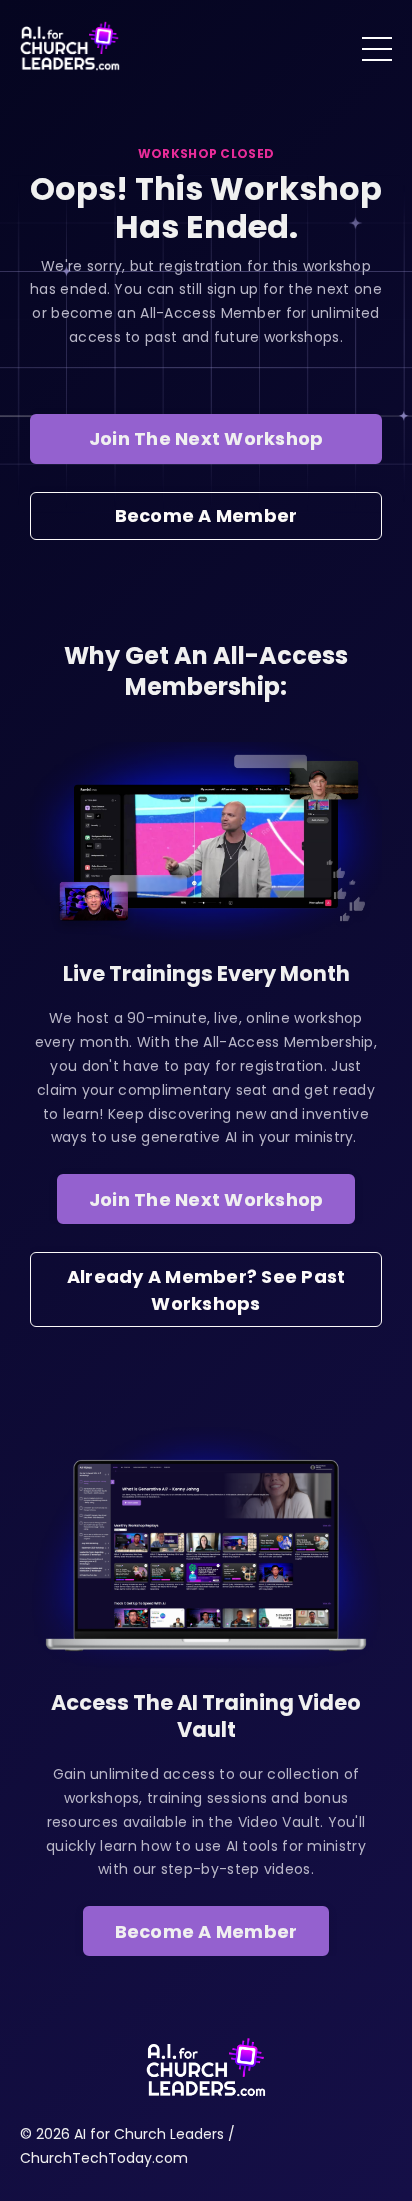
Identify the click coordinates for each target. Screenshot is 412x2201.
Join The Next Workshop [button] (206, 438)
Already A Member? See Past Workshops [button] (206, 1290)
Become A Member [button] (206, 515)
